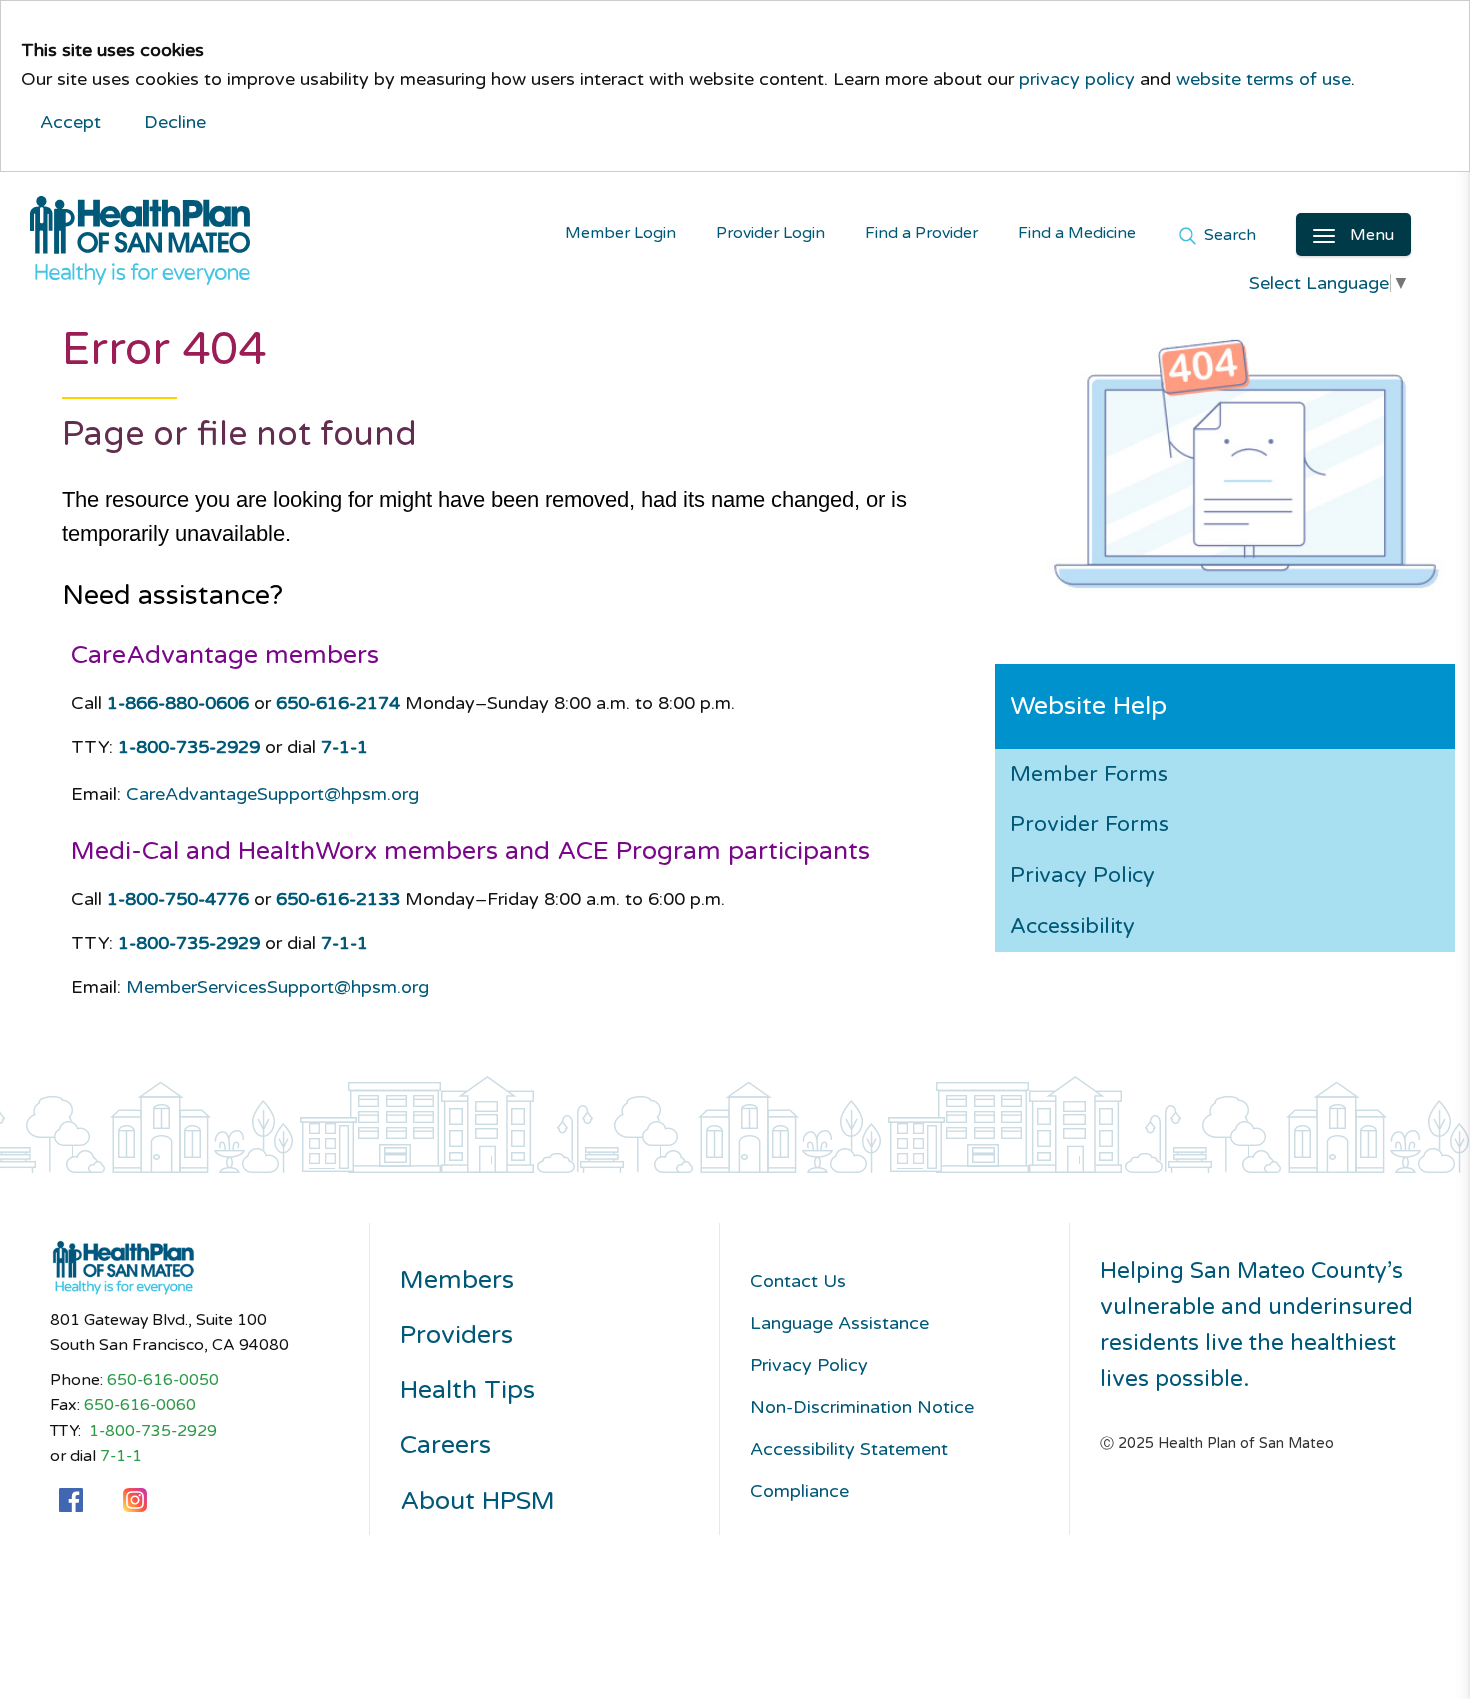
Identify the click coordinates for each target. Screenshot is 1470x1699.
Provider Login (770, 233)
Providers (456, 1335)
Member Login (620, 233)
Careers (445, 1445)
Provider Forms (1089, 824)
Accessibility (1072, 926)
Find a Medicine (1077, 233)
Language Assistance (839, 1323)
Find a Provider (921, 233)
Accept (70, 122)
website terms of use (1263, 79)
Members (457, 1280)
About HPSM (477, 1501)
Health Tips (467, 1390)
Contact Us (798, 1281)
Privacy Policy (1082, 875)
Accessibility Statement (849, 1449)
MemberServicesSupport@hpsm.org (277, 987)
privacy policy (1077, 79)
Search (1228, 236)
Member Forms (1089, 774)
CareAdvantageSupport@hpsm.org (272, 794)
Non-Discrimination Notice (862, 1407)
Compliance (799, 1491)
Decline (175, 122)
